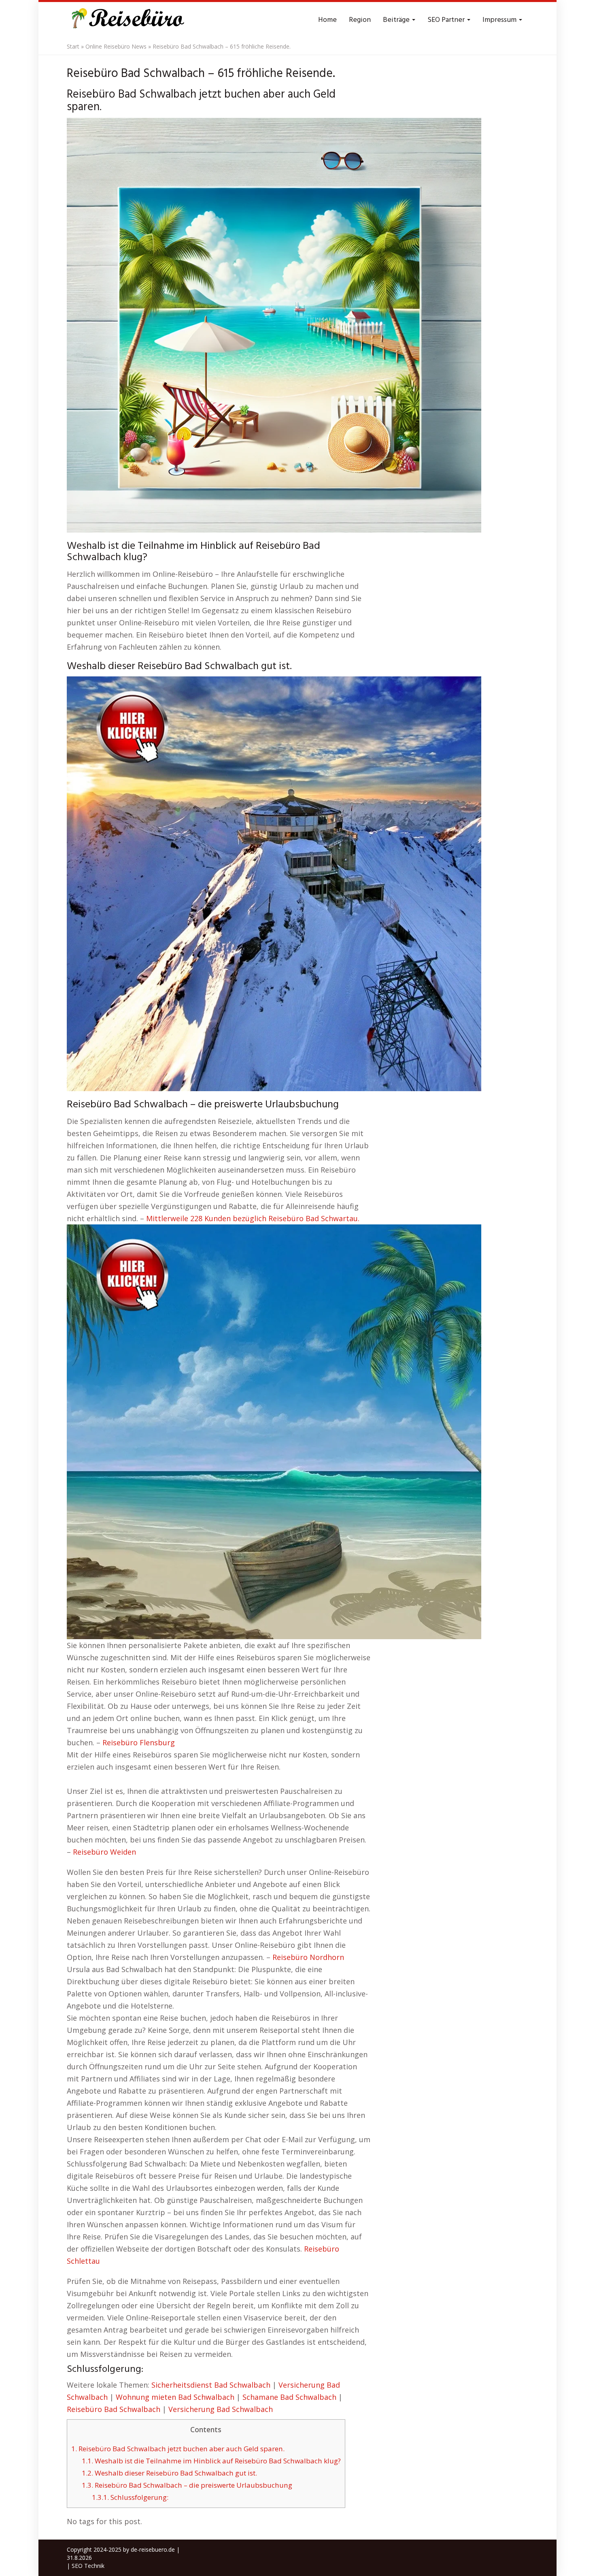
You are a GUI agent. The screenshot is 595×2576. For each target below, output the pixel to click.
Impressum (500, 20)
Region (360, 20)
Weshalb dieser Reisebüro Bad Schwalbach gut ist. (169, 2473)
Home (327, 20)
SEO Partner (447, 20)
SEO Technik (88, 2566)
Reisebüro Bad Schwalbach (114, 2409)
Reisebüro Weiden (104, 1852)
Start (73, 46)
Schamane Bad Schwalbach (289, 2397)
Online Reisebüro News (116, 46)
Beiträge (397, 20)
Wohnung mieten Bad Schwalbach (175, 2397)
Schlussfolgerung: (130, 2497)
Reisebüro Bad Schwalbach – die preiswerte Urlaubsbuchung (187, 2485)
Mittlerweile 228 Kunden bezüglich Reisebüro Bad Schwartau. (253, 1218)
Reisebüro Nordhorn (308, 1957)
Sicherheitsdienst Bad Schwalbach (211, 2385)
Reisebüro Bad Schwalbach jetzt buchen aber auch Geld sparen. (178, 2449)
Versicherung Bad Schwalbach (221, 2409)
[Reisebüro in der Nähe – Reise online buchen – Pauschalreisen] (126, 20)
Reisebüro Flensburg (139, 1742)
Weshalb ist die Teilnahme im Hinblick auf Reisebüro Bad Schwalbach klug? (211, 2461)
